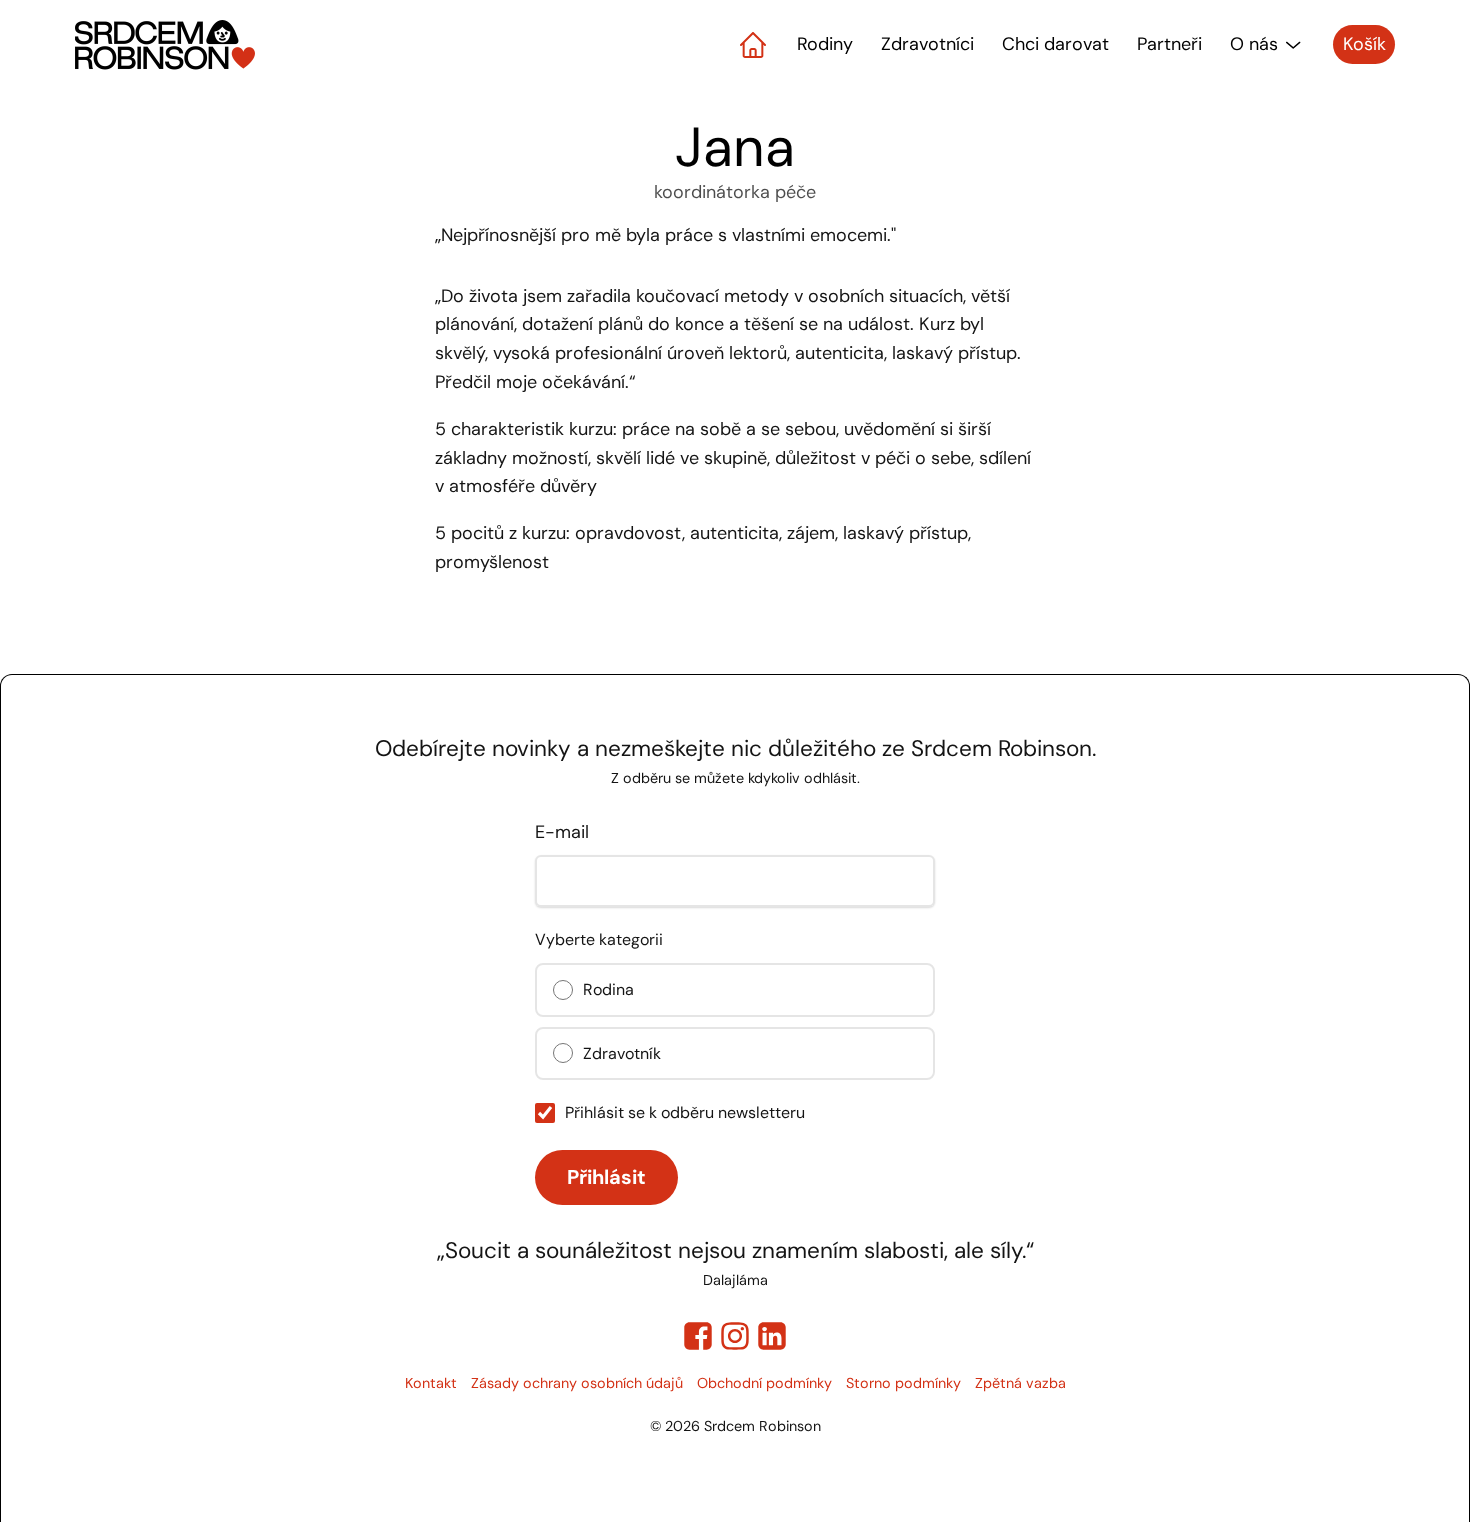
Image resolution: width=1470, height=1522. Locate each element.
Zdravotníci (927, 44)
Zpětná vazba (1020, 1383)
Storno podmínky (903, 1383)
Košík (1364, 44)
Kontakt (431, 1383)
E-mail (562, 832)
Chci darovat (1055, 44)
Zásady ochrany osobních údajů (577, 1383)
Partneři (1169, 44)
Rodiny (825, 44)
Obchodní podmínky (764, 1383)
